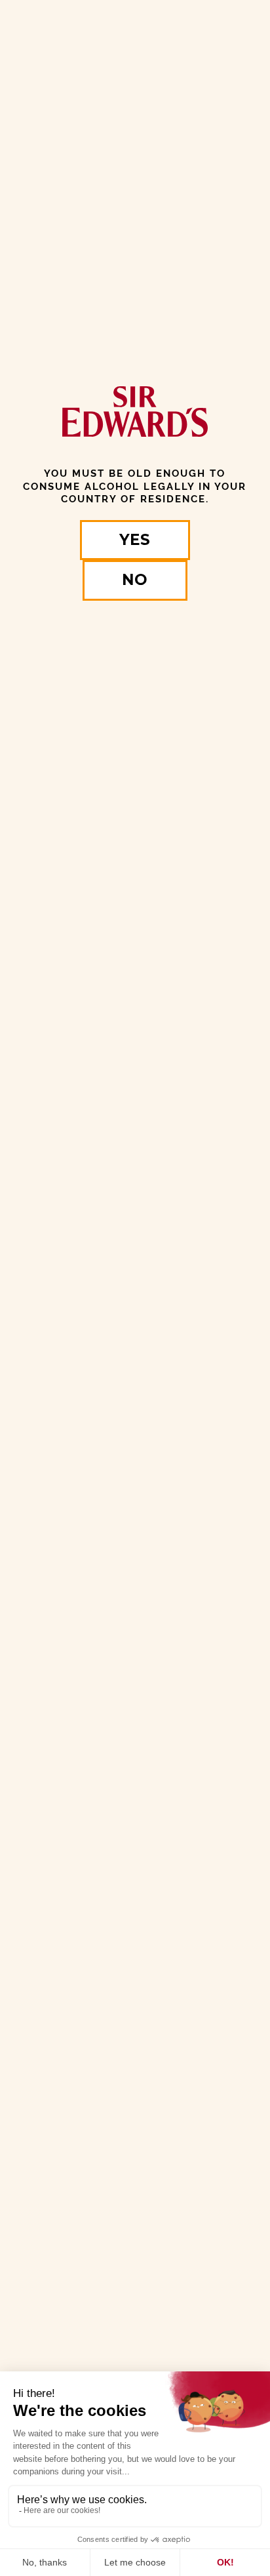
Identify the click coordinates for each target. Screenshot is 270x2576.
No (135, 580)
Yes (135, 540)
